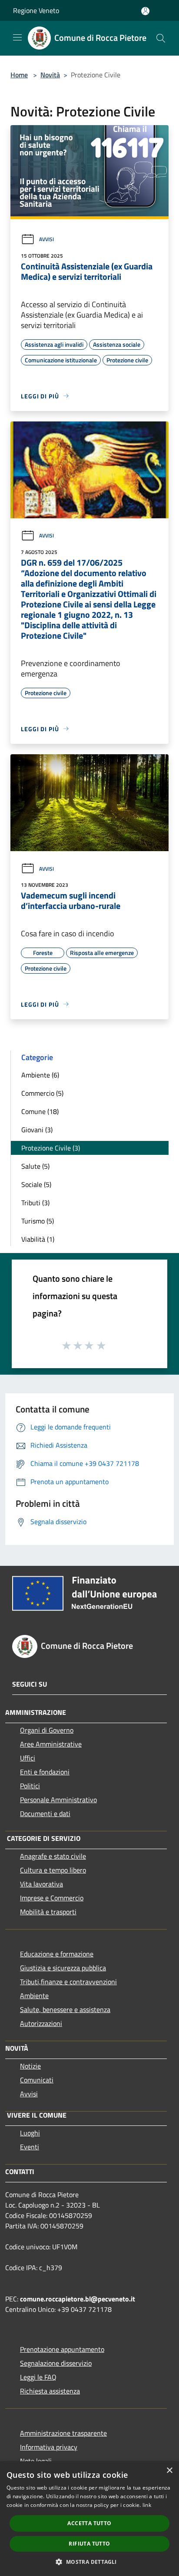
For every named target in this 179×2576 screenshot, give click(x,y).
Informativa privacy (49, 2447)
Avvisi (46, 239)
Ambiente (34, 1996)
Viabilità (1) (38, 1239)
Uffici (28, 1758)
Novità (50, 75)
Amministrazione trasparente (63, 2433)
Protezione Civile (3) (51, 1148)
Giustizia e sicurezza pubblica (63, 1968)
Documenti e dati (45, 1813)
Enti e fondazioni (45, 1772)
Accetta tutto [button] (89, 2523)
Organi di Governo (47, 1730)
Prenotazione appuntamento (62, 2349)
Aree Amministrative (51, 1744)
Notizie (30, 2066)
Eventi (30, 2147)
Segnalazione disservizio (56, 2363)
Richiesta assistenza (50, 2391)
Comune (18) (40, 1111)
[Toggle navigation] (17, 37)
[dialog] (89, 2519)
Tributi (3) (35, 1203)
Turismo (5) (38, 1221)
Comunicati (37, 2080)
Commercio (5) (42, 1093)
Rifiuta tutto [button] (89, 2544)
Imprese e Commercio (52, 1898)
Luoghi (30, 2133)
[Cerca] (161, 38)
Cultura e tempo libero (53, 1870)
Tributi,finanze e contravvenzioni (68, 1982)
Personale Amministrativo (58, 1800)
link (147, 2505)
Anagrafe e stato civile (53, 1856)
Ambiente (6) (40, 1075)
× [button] (169, 2471)
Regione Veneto (36, 10)
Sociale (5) (36, 1184)
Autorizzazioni (41, 2023)
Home (19, 75)
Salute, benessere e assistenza (65, 2009)
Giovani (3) (37, 1130)
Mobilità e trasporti (48, 1912)
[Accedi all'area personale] (145, 11)
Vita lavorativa (41, 1884)
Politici (30, 1786)
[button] (89, 2562)
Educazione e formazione (57, 1954)
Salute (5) (35, 1166)
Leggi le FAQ (38, 2377)
